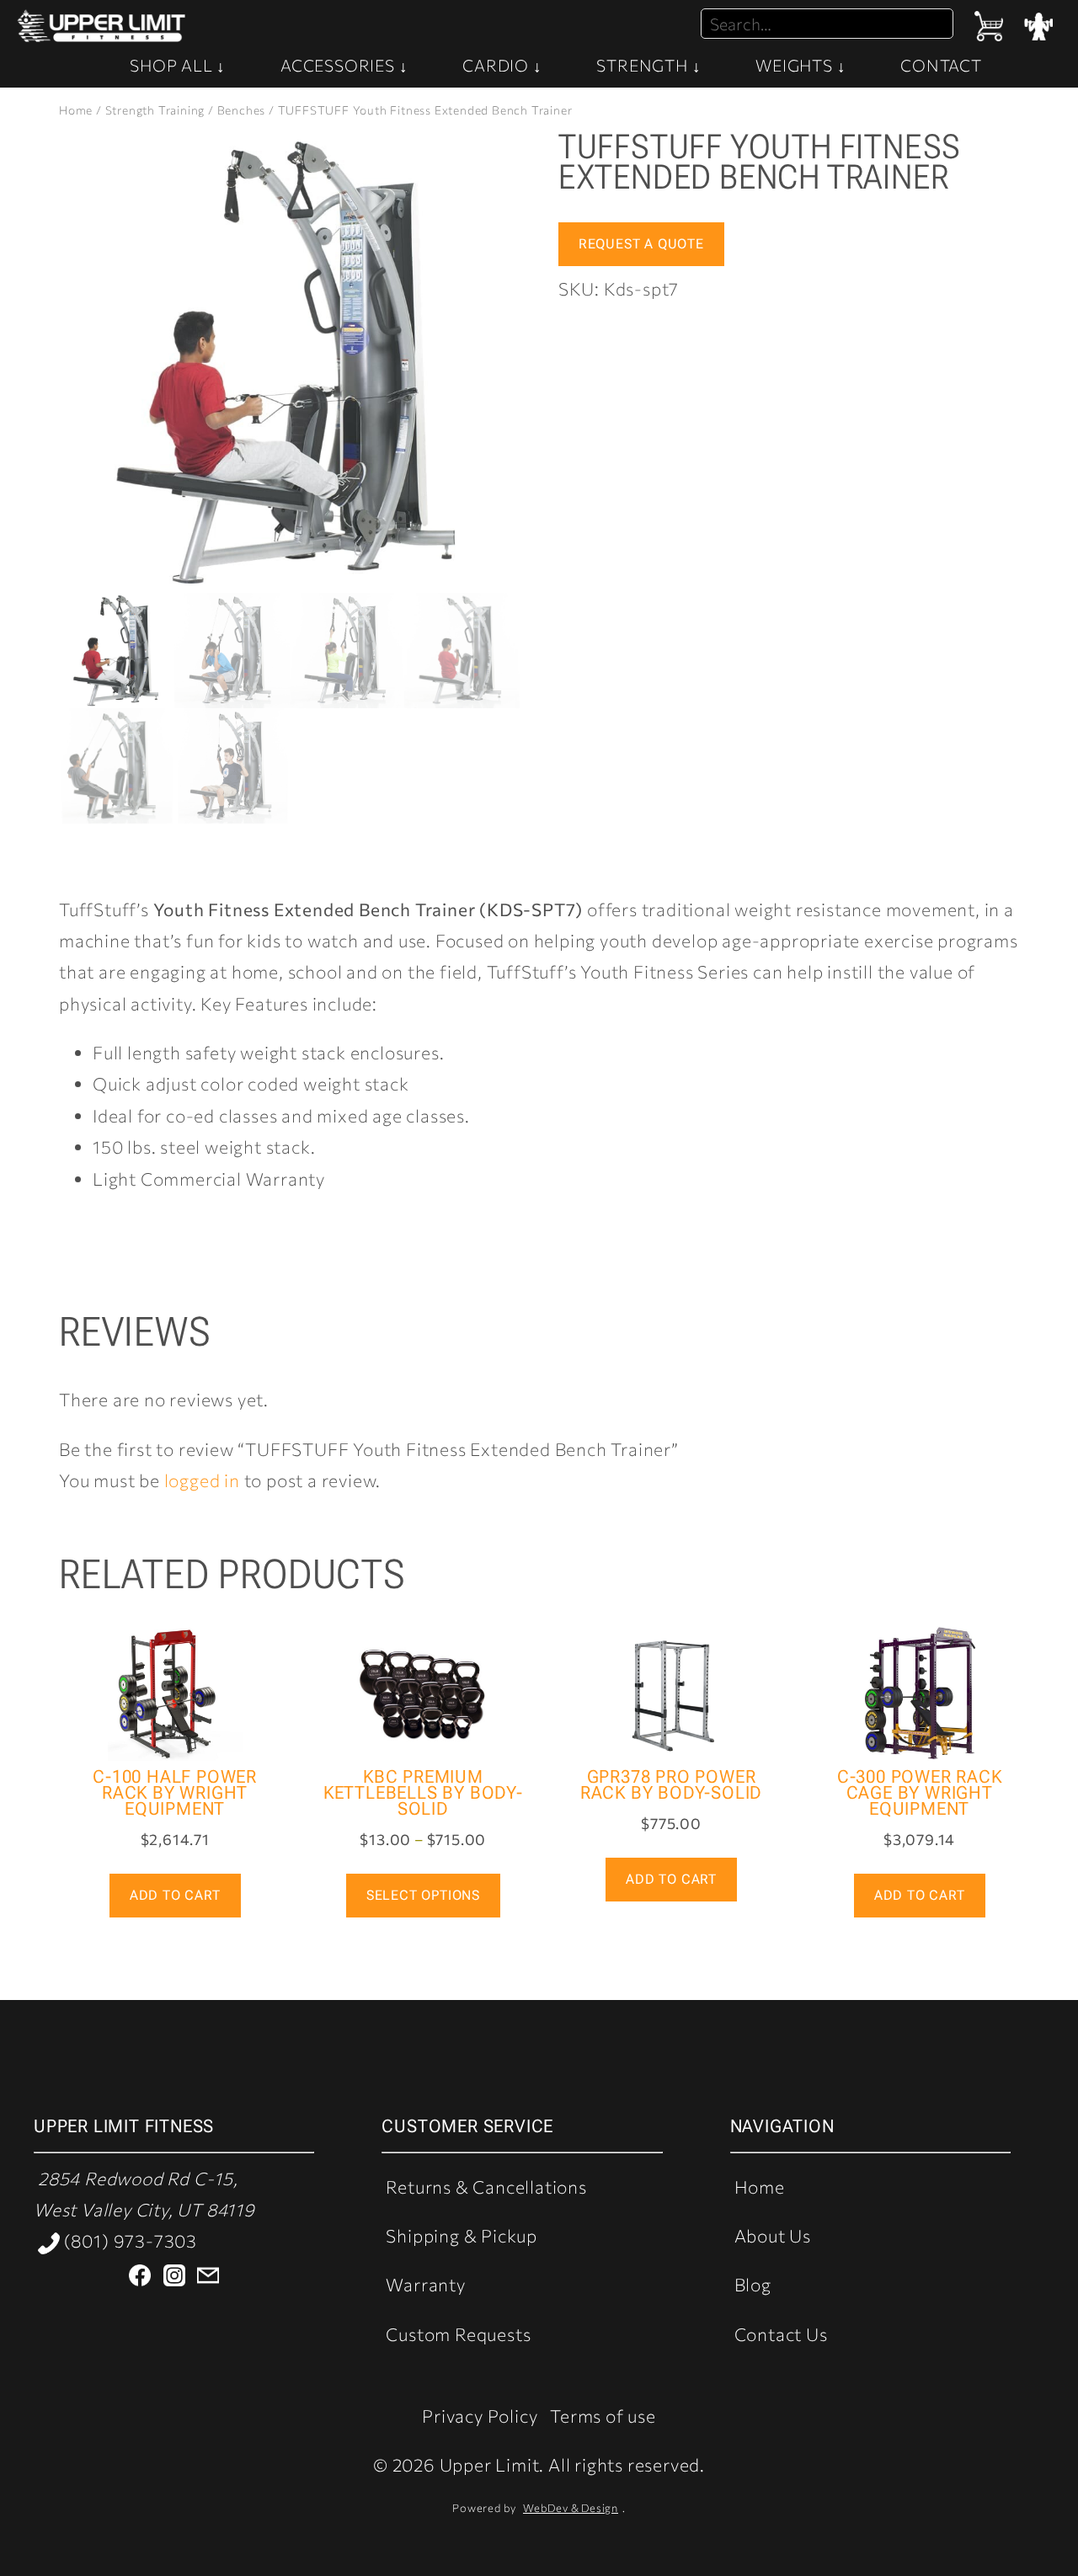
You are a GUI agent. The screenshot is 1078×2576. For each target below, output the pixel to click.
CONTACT (941, 65)
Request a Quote (641, 244)
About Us (773, 2235)
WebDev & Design (571, 2508)
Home (76, 110)
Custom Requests (458, 2334)
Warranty (425, 2284)
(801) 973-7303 (128, 2240)
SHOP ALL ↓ (178, 65)
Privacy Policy (480, 2416)
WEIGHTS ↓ (800, 65)
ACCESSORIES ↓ (344, 65)
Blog (753, 2284)
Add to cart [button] (175, 1895)
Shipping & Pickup (462, 2235)
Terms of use (603, 2416)
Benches (242, 110)
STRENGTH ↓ (648, 65)
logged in (202, 1480)
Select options (423, 1895)
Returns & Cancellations (486, 2187)
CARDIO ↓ (502, 65)
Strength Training (155, 110)
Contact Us (781, 2334)
